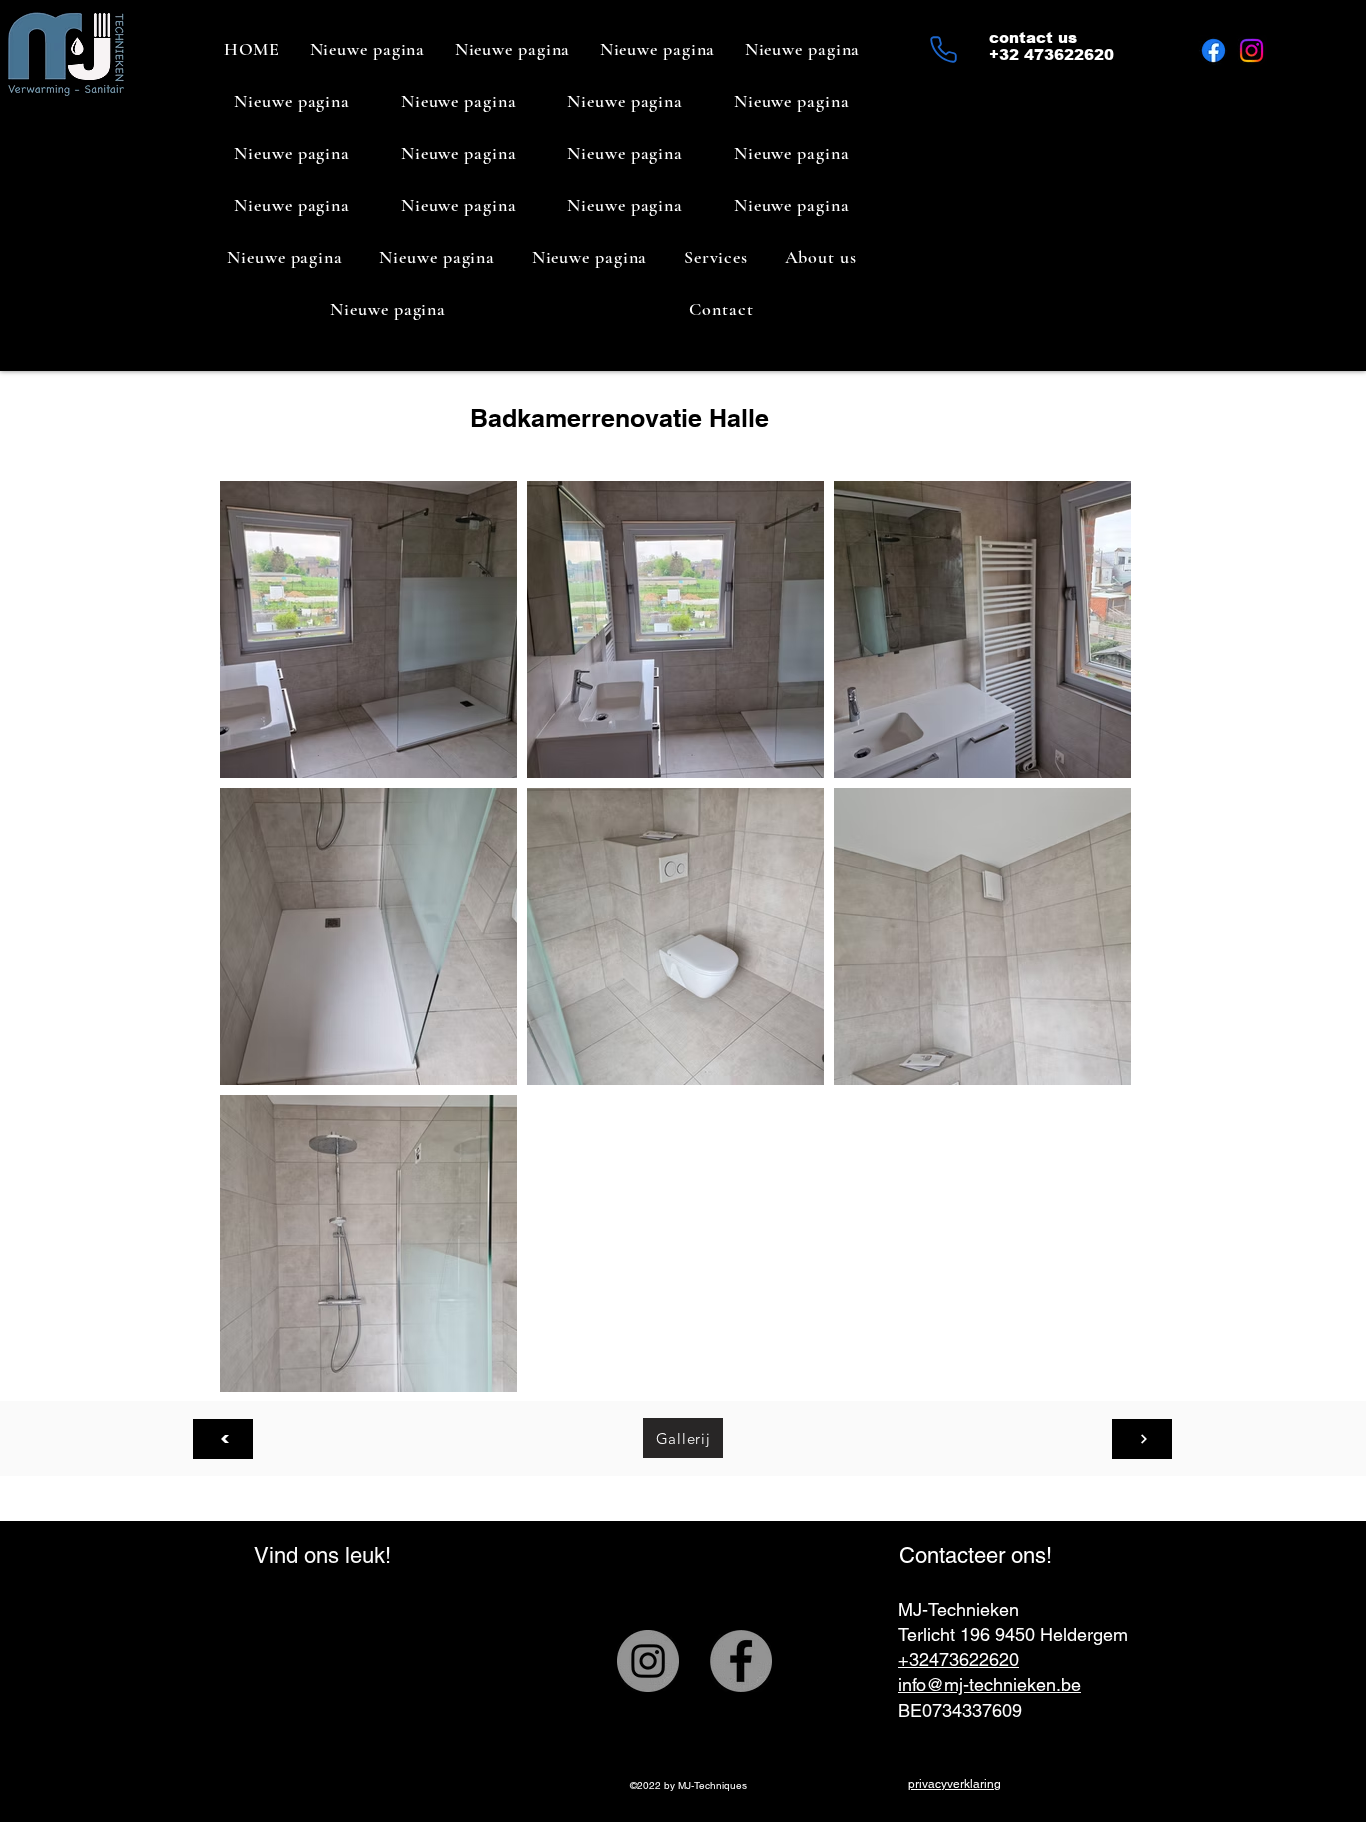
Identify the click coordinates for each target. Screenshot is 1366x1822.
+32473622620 (958, 1659)
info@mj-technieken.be (989, 1684)
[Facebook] (1213, 50)
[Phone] (943, 49)
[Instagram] (1251, 50)
